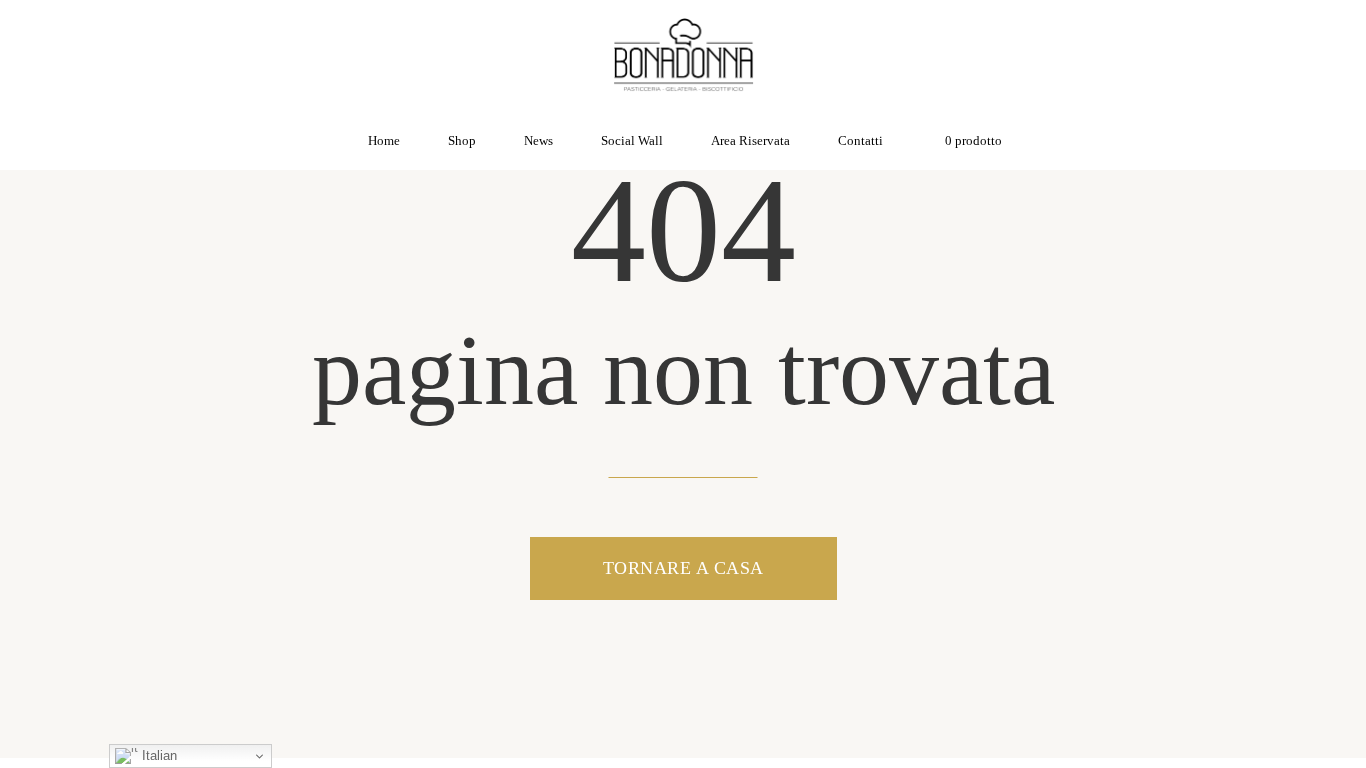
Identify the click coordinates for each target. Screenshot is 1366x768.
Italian (157, 755)
